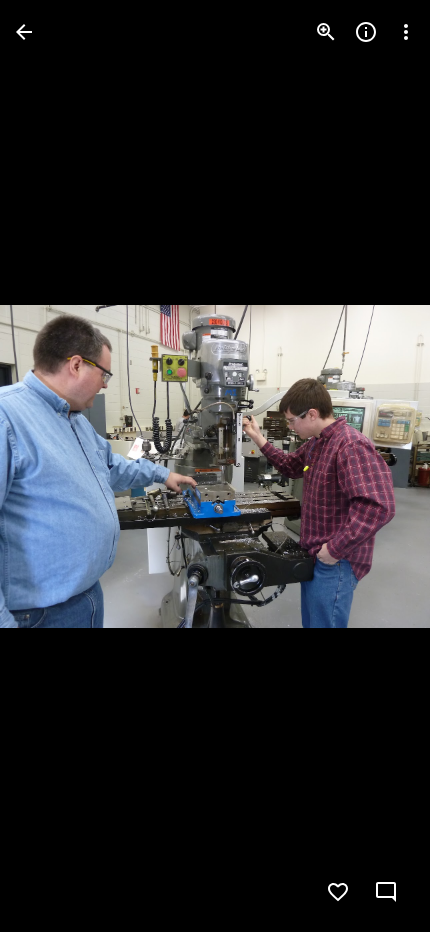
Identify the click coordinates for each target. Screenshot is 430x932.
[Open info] (366, 32)
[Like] (338, 892)
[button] (56, 466)
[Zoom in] (326, 32)
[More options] (406, 32)
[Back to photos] (24, 32)
